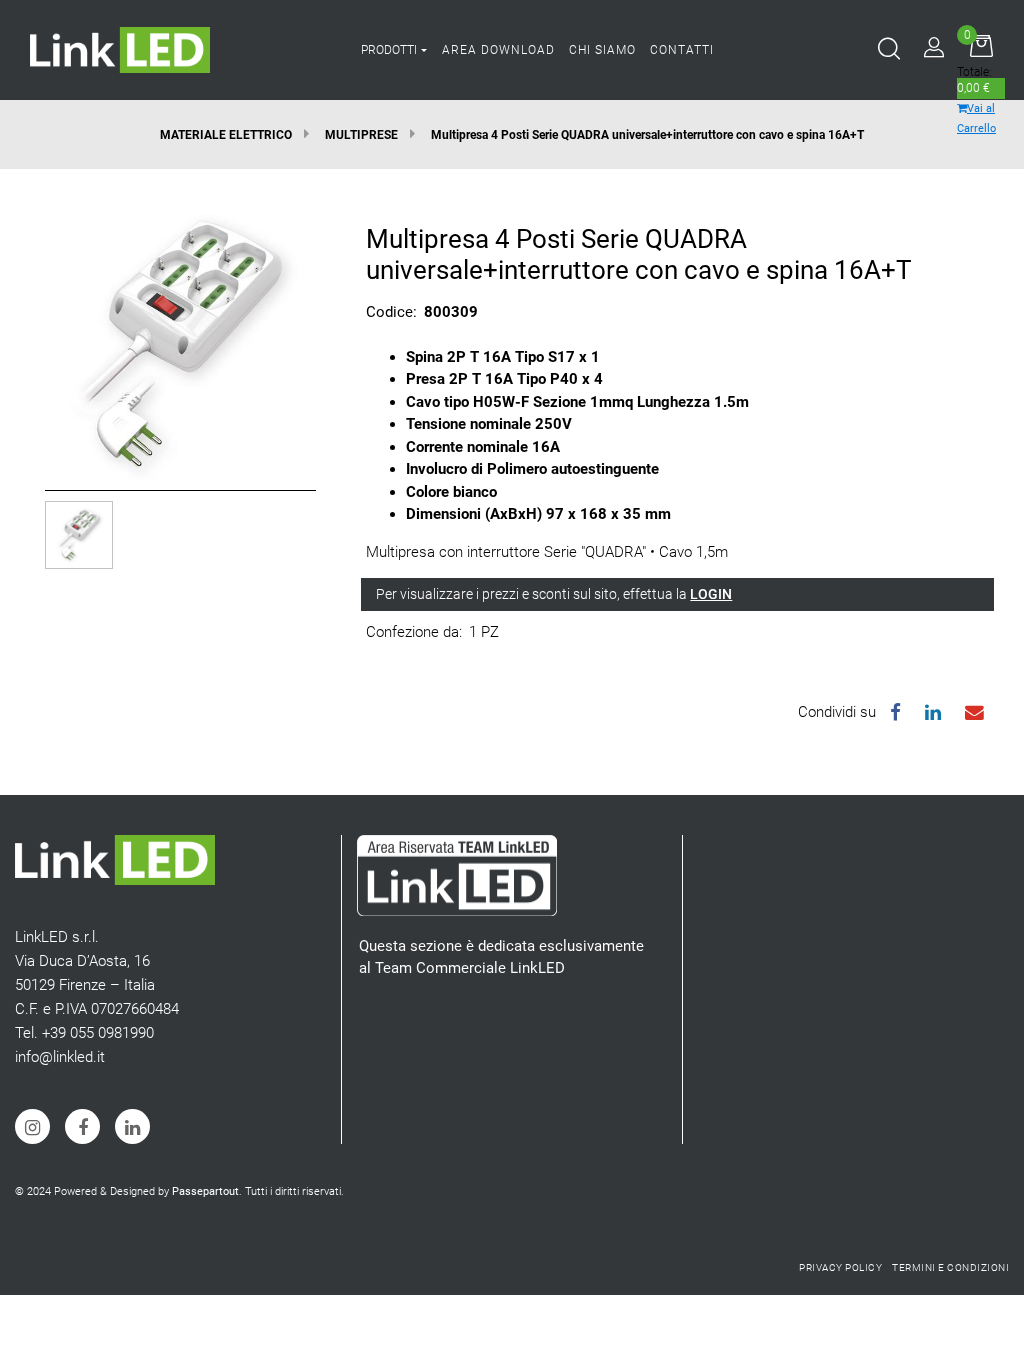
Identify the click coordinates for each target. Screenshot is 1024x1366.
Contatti (682, 50)
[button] (180, 343)
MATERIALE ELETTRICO (226, 135)
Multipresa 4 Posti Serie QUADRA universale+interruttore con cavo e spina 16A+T (647, 135)
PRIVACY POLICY (840, 1267)
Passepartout (205, 1191)
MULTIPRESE (361, 135)
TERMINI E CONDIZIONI (950, 1267)
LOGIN (711, 594)
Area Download (498, 50)
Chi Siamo (602, 50)
